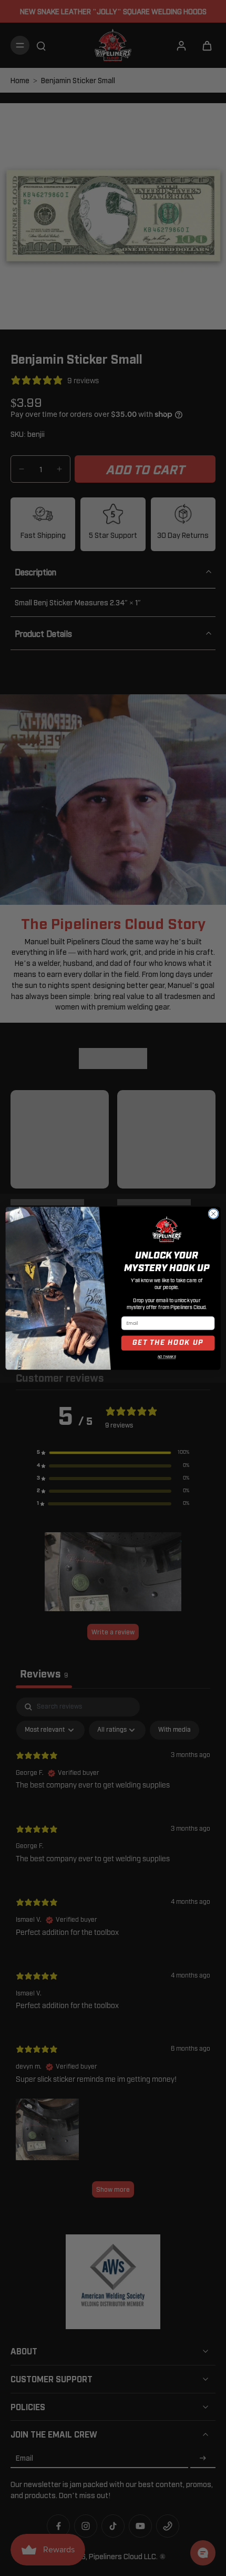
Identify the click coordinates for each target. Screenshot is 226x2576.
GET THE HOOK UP (168, 1343)
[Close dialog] (213, 1213)
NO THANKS (167, 1357)
